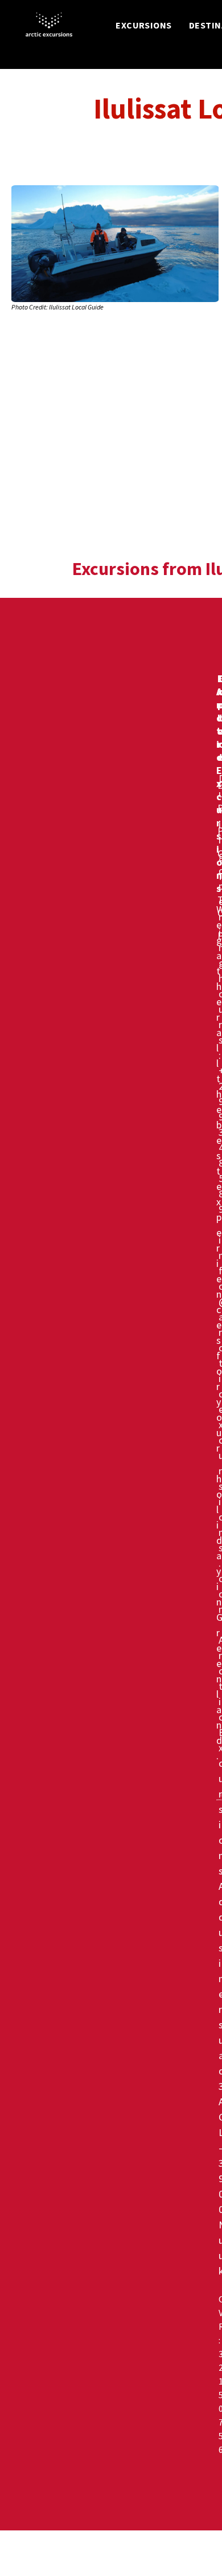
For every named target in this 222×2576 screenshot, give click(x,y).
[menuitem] (144, 25)
